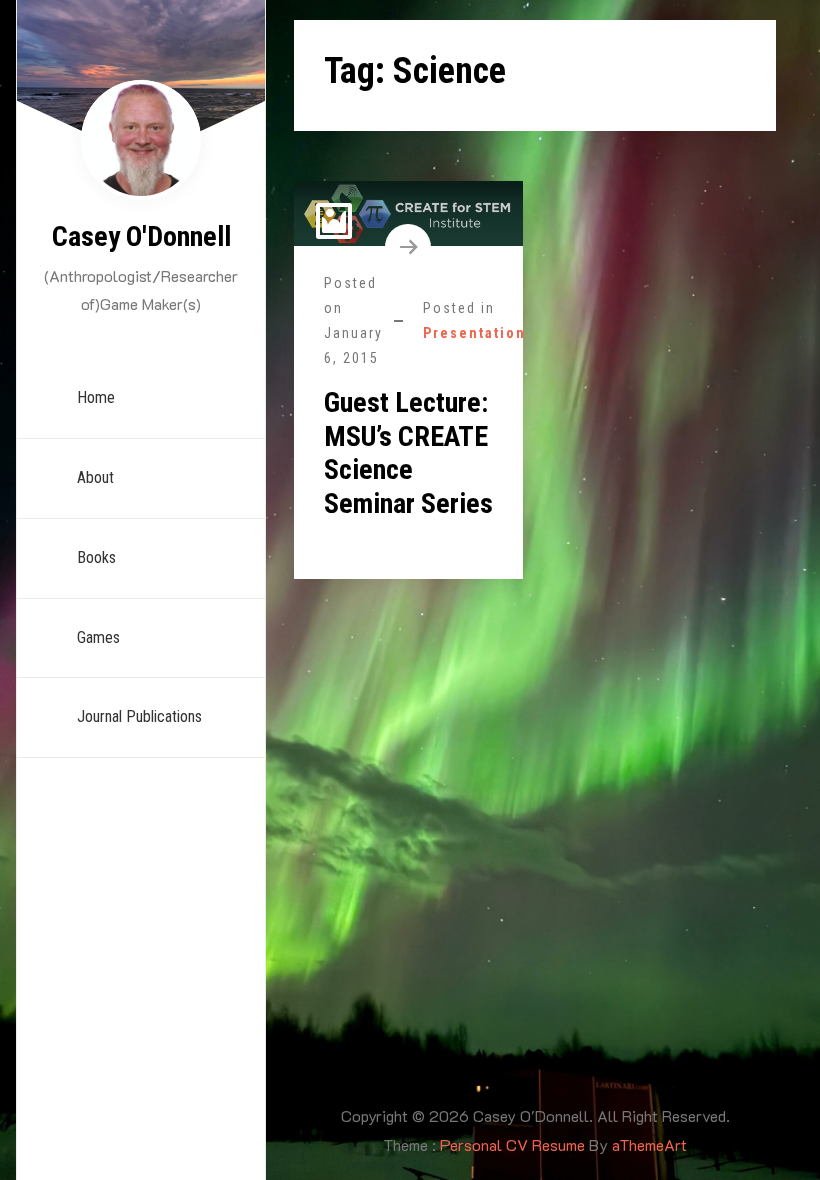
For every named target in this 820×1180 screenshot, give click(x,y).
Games (98, 637)
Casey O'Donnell (141, 236)
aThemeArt (649, 1144)
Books (96, 557)
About (95, 477)
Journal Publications (139, 716)
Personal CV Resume (512, 1144)
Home (96, 397)
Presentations (479, 333)
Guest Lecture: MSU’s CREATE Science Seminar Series (408, 453)
